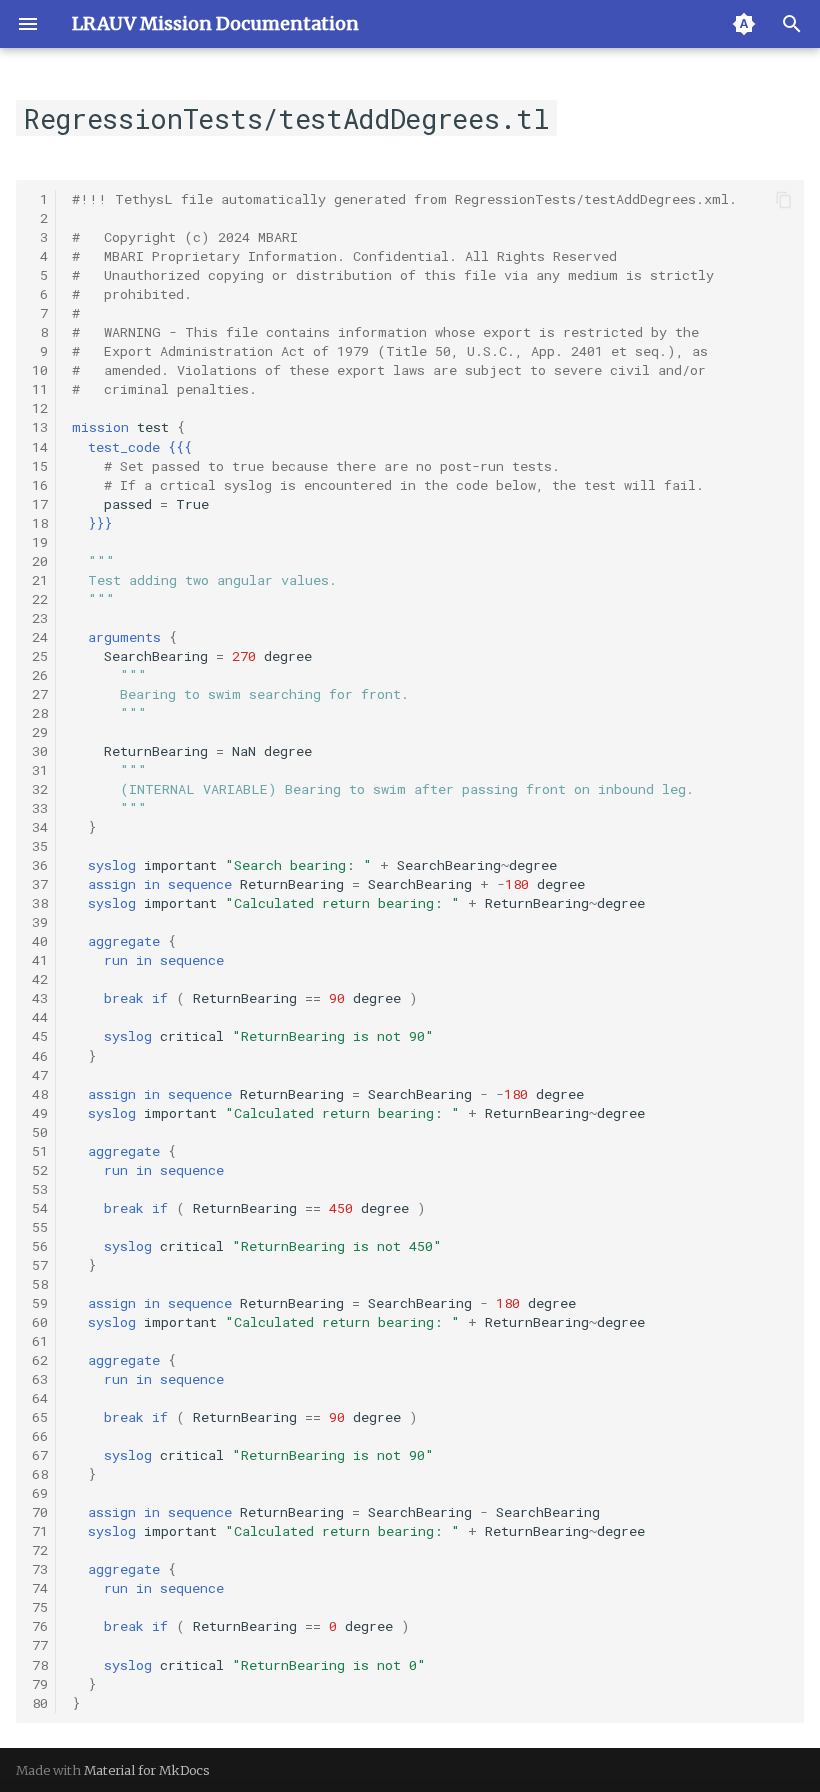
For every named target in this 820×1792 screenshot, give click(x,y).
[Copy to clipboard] (784, 200)
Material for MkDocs (147, 1770)
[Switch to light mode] (744, 24)
